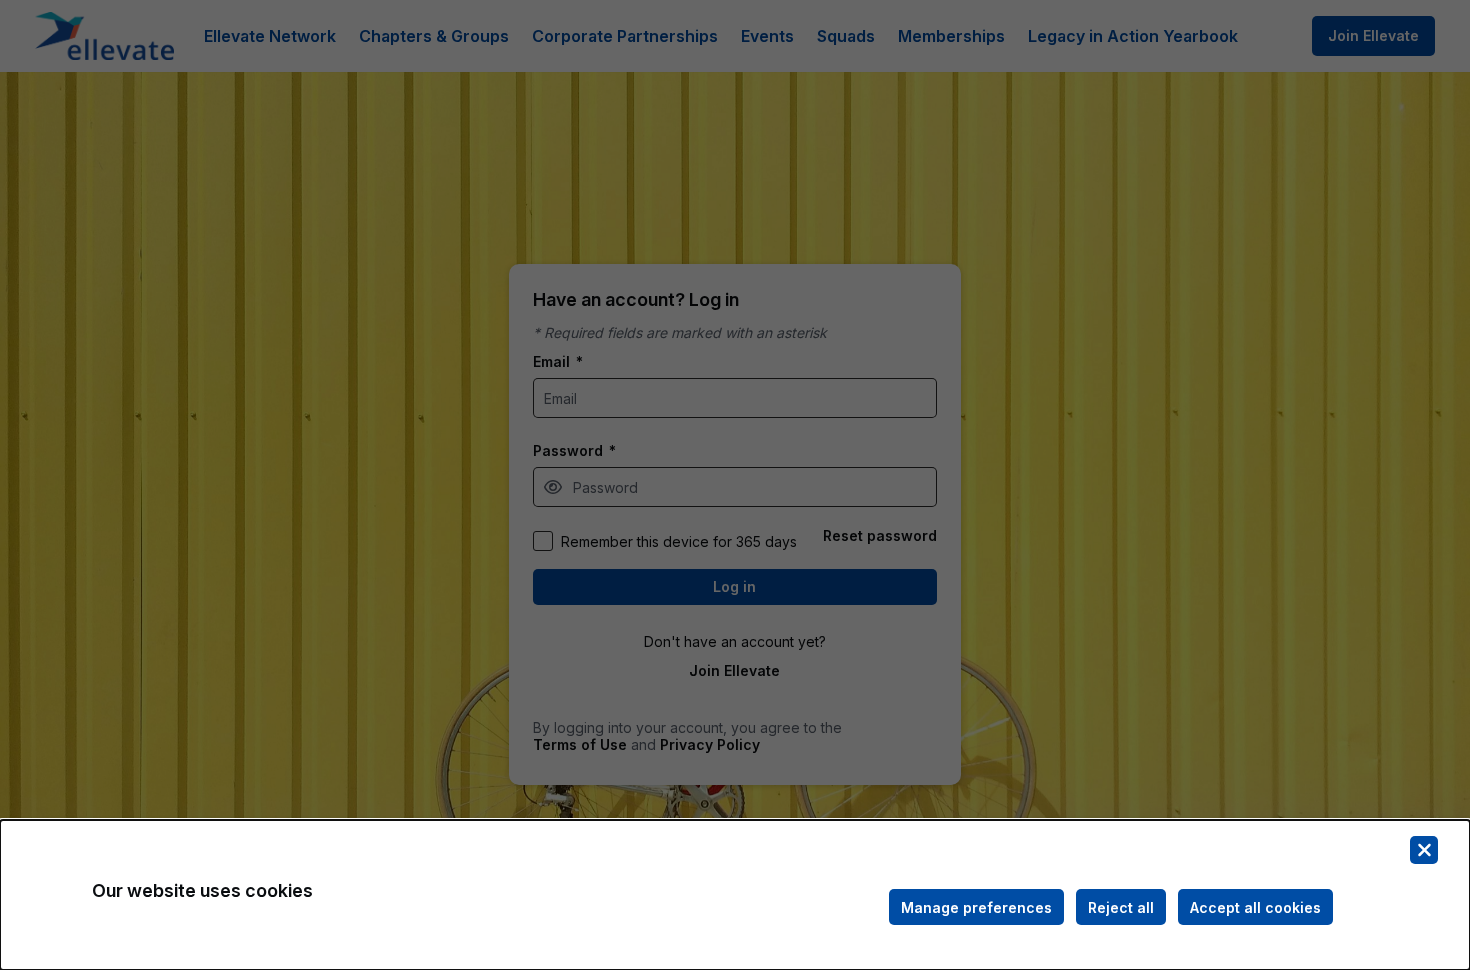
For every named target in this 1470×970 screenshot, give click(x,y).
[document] (735, 895)
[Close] (1424, 850)
